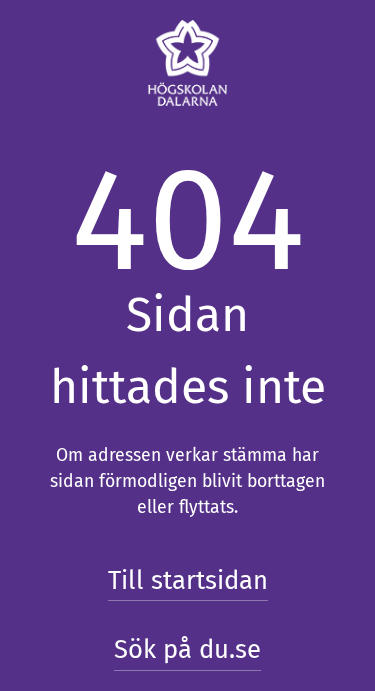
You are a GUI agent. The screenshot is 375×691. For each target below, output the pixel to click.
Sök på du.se (187, 649)
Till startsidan (188, 580)
